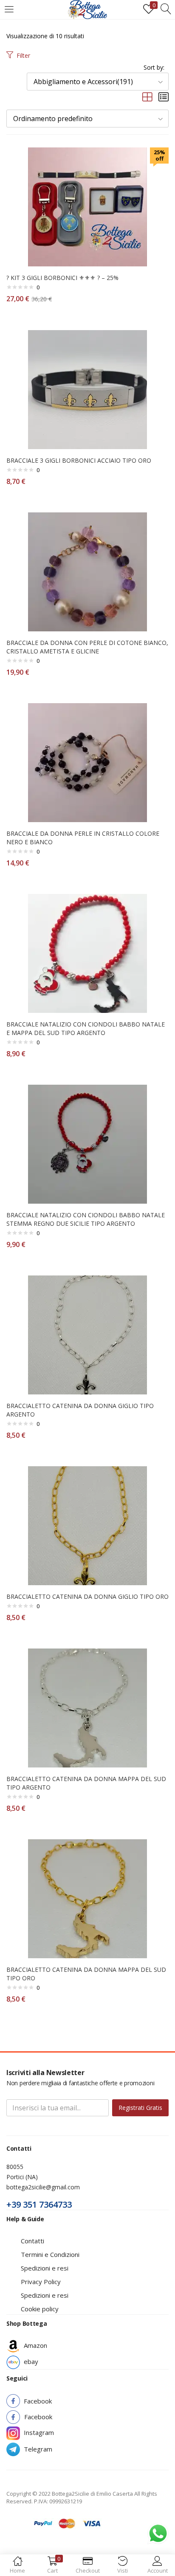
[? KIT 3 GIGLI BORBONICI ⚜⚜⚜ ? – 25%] (87, 206)
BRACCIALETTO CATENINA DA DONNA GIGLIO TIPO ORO (87, 1596)
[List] (164, 97)
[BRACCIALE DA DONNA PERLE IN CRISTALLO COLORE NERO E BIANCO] (87, 762)
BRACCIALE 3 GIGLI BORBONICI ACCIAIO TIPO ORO (79, 460)
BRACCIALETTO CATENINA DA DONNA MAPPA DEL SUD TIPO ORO (86, 1974)
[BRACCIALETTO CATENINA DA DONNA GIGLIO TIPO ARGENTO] (87, 1334)
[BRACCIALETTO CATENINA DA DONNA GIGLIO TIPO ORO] (87, 1525)
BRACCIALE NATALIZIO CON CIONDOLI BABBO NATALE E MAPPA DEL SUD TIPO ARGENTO (86, 1028)
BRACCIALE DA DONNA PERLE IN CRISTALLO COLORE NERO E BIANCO (83, 838)
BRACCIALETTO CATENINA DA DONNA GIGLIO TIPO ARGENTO (80, 1410)
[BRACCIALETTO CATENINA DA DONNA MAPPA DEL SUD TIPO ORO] (87, 1898)
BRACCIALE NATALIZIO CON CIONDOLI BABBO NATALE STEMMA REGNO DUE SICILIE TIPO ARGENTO (86, 1219)
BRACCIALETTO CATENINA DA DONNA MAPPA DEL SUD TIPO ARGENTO (86, 1783)
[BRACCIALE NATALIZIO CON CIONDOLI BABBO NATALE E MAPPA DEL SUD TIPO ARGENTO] (87, 953)
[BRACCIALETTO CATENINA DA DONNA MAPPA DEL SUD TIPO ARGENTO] (87, 1707)
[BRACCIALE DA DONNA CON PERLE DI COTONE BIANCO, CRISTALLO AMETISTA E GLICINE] (87, 571)
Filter (23, 55)
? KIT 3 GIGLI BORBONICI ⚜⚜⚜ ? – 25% (62, 278)
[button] (98, 82)
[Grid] (147, 97)
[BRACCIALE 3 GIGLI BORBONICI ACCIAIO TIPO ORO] (87, 389)
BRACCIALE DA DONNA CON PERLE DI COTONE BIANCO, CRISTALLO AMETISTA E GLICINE (87, 647)
